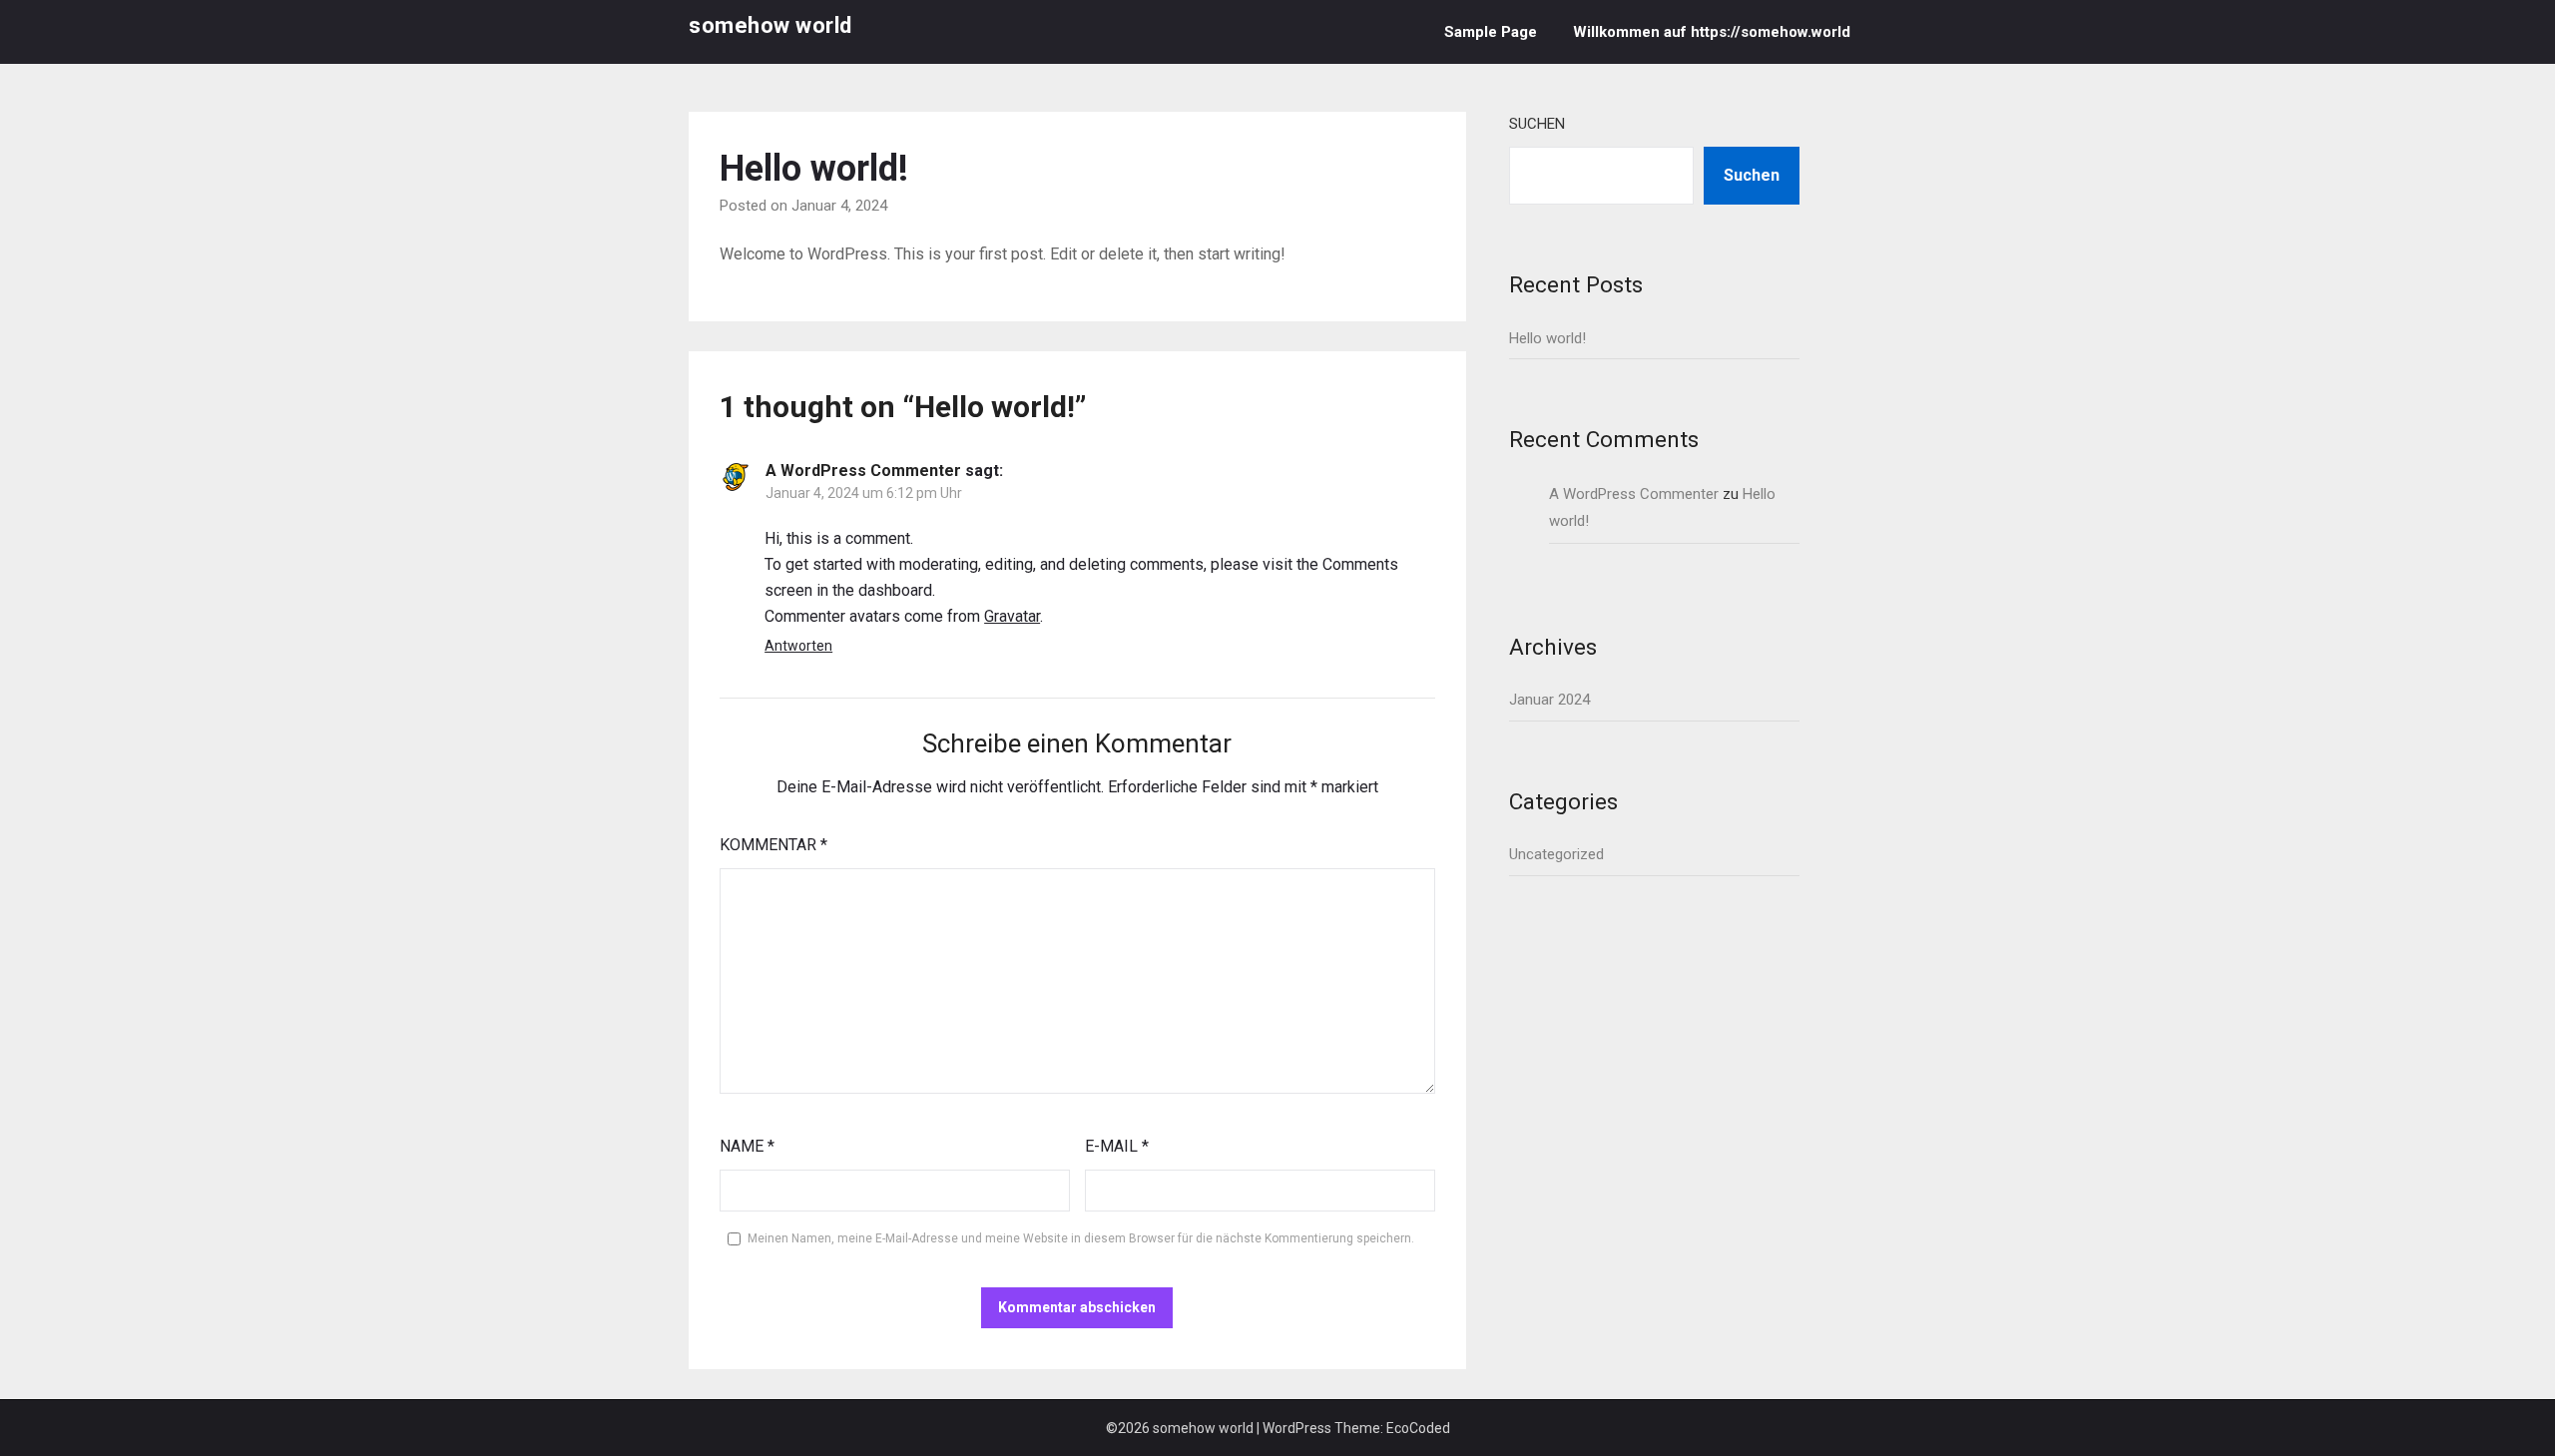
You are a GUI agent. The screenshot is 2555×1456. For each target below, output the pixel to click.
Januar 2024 (1549, 700)
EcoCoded (1418, 1428)
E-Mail (1117, 1146)
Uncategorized (1556, 854)
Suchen (1537, 124)
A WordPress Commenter (863, 471)
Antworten (798, 646)
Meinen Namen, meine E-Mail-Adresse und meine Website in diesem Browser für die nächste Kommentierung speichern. (1081, 1238)
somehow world (770, 25)
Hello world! (1547, 338)
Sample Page (1491, 32)
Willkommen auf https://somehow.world (1712, 32)
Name (747, 1146)
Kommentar (773, 845)
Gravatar (1012, 616)
